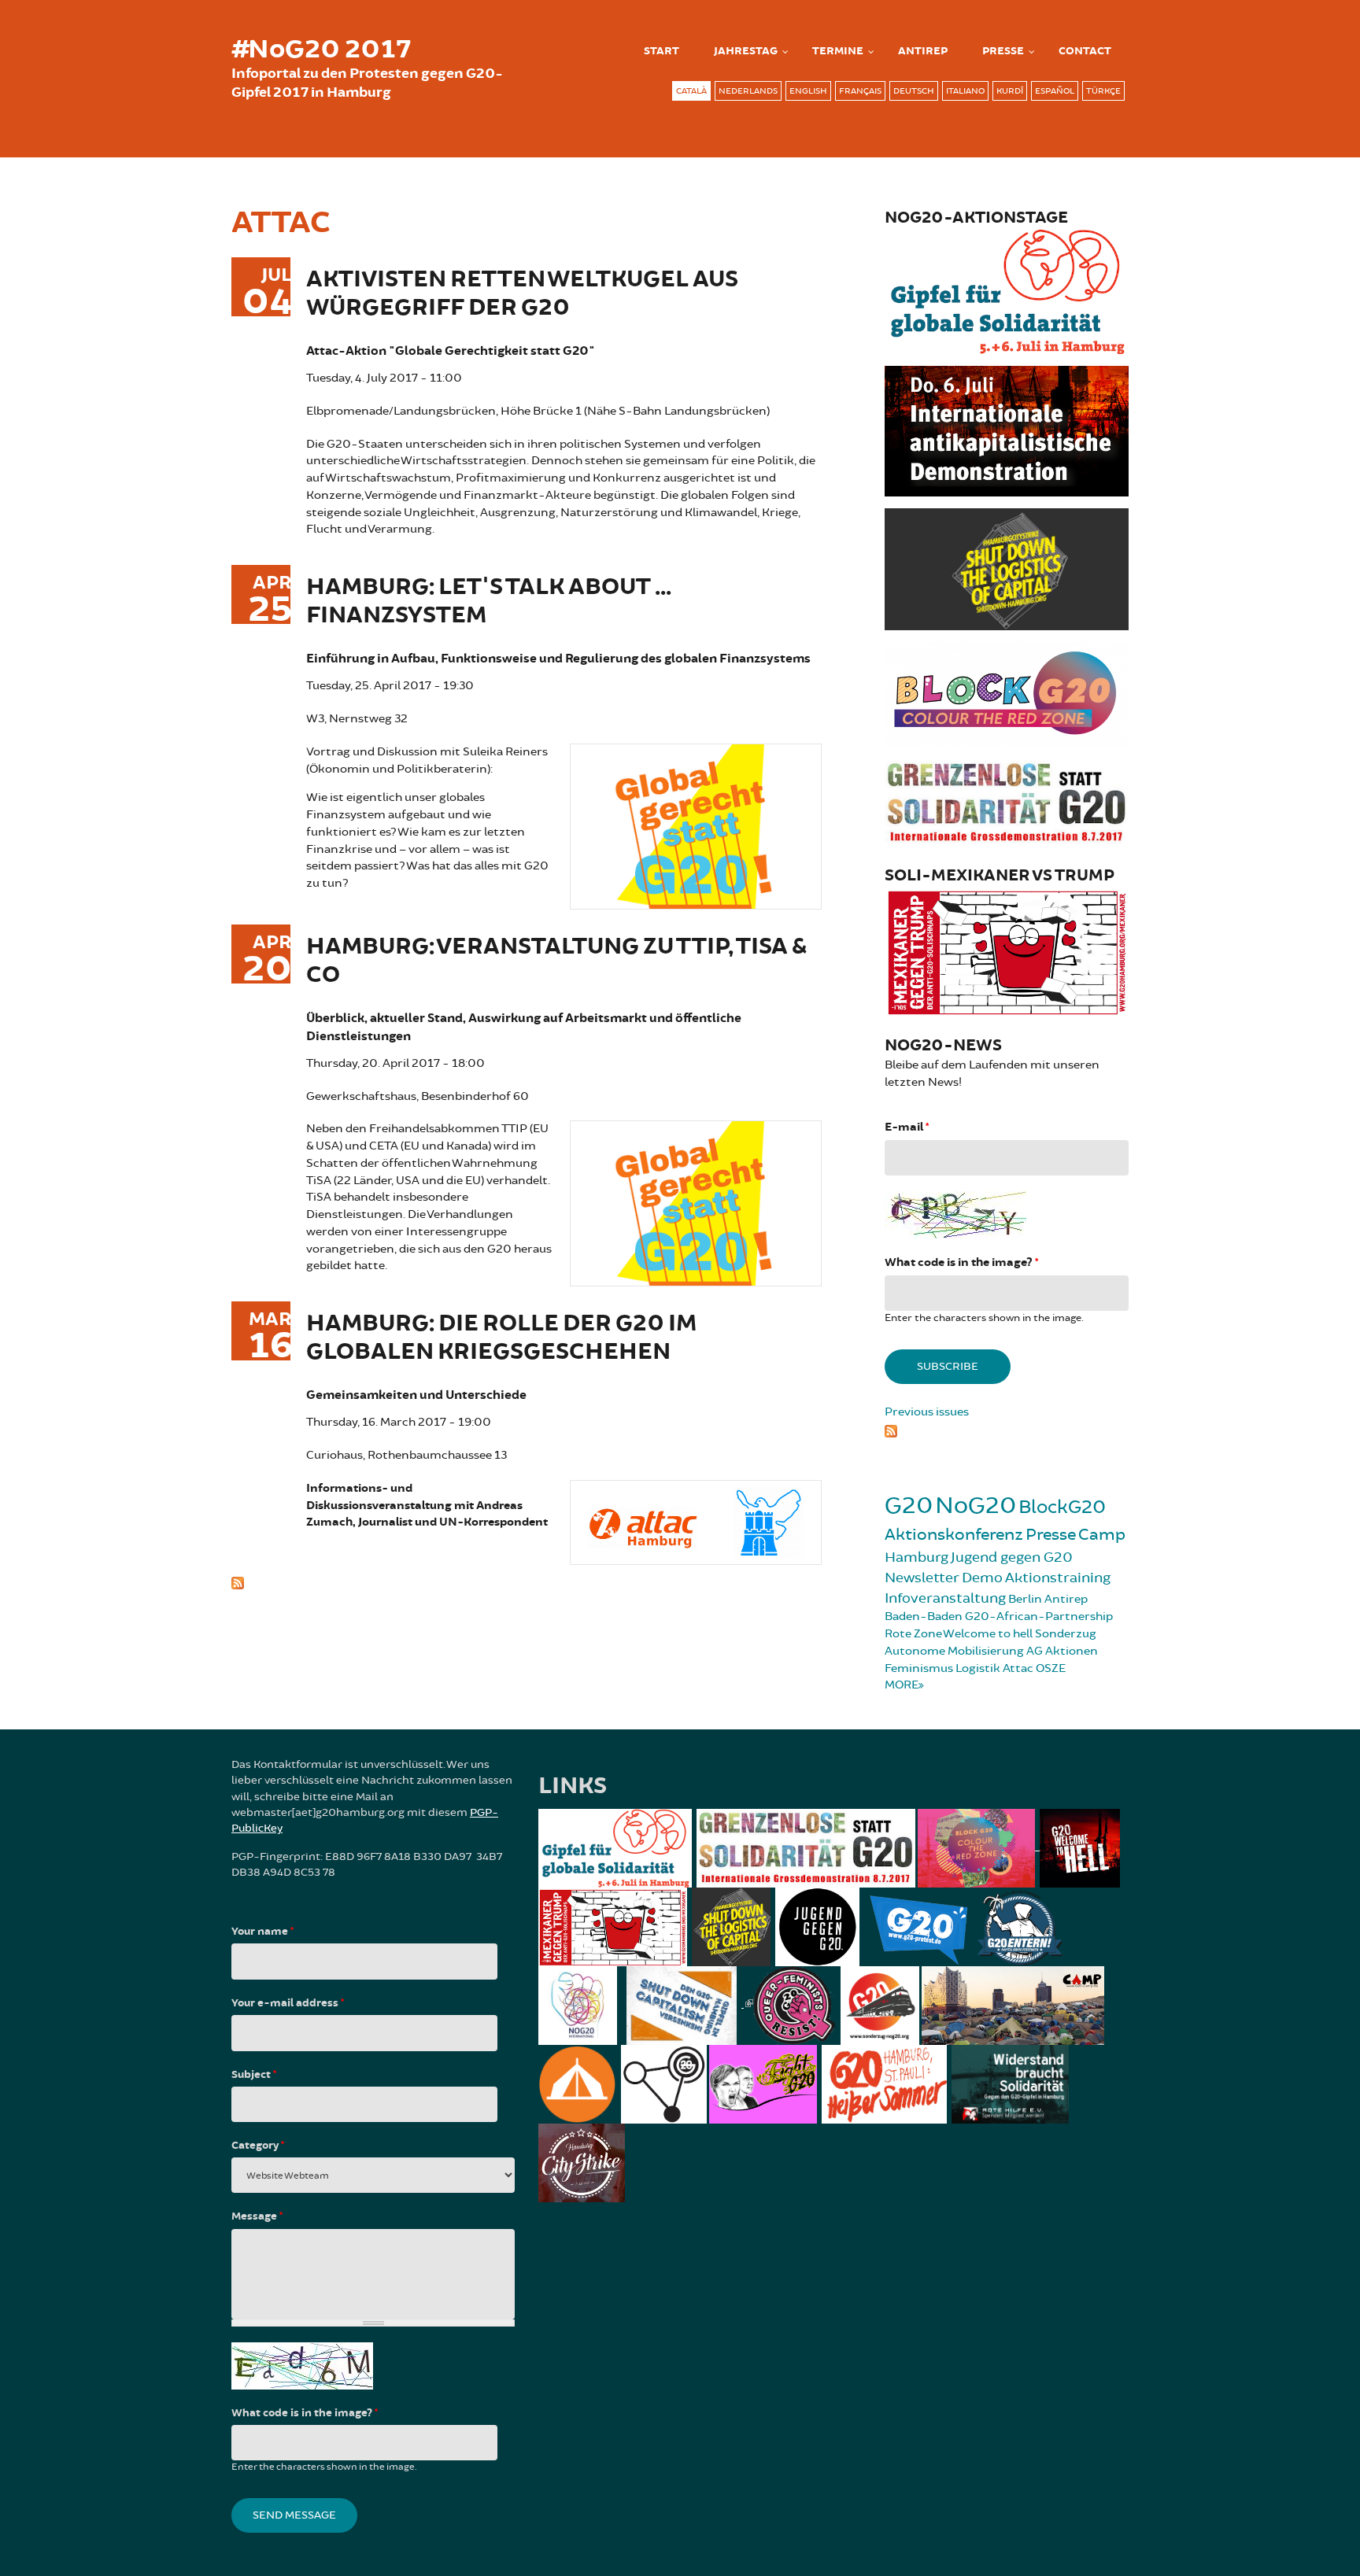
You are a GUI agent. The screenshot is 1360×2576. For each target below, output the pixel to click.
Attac (1018, 1668)
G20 (909, 1506)
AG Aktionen (1062, 1651)
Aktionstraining (1058, 1578)
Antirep (1066, 1599)
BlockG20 (1062, 1507)
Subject (254, 2075)
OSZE (1051, 1668)
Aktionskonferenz (954, 1535)
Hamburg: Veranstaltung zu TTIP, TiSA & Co (556, 961)
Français (860, 91)
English (808, 91)
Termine (838, 51)
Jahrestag (746, 51)
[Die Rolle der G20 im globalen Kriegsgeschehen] (696, 1521)
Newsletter (922, 1578)
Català (691, 91)
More (902, 1685)
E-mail (907, 1127)
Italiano (965, 91)
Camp (1102, 1535)
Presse (1003, 51)
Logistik (978, 1668)
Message (257, 2216)
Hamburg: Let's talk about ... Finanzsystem (489, 602)
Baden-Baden (924, 1616)
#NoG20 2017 (321, 50)
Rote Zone (913, 1634)
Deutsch (914, 91)
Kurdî (1010, 91)
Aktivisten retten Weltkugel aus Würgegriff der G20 (522, 294)
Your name (262, 1932)
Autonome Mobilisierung (954, 1651)
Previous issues (927, 1412)
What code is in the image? (961, 1262)
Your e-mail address (288, 2003)
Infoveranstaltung (945, 1598)
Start (662, 51)
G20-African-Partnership (1039, 1616)
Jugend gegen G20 (1012, 1557)
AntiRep (923, 51)
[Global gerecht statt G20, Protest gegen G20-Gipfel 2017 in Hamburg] (696, 824)
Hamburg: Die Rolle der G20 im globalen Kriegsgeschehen (501, 1338)
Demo (982, 1578)
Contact (1085, 51)
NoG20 (976, 1506)
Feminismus (919, 1668)
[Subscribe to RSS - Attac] (527, 1581)
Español (1055, 91)
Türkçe (1103, 91)
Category (258, 2146)
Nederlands (748, 91)
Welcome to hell (988, 1634)
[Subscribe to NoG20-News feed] (1007, 1429)
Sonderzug (1066, 1634)
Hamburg (917, 1557)
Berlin (1025, 1599)
